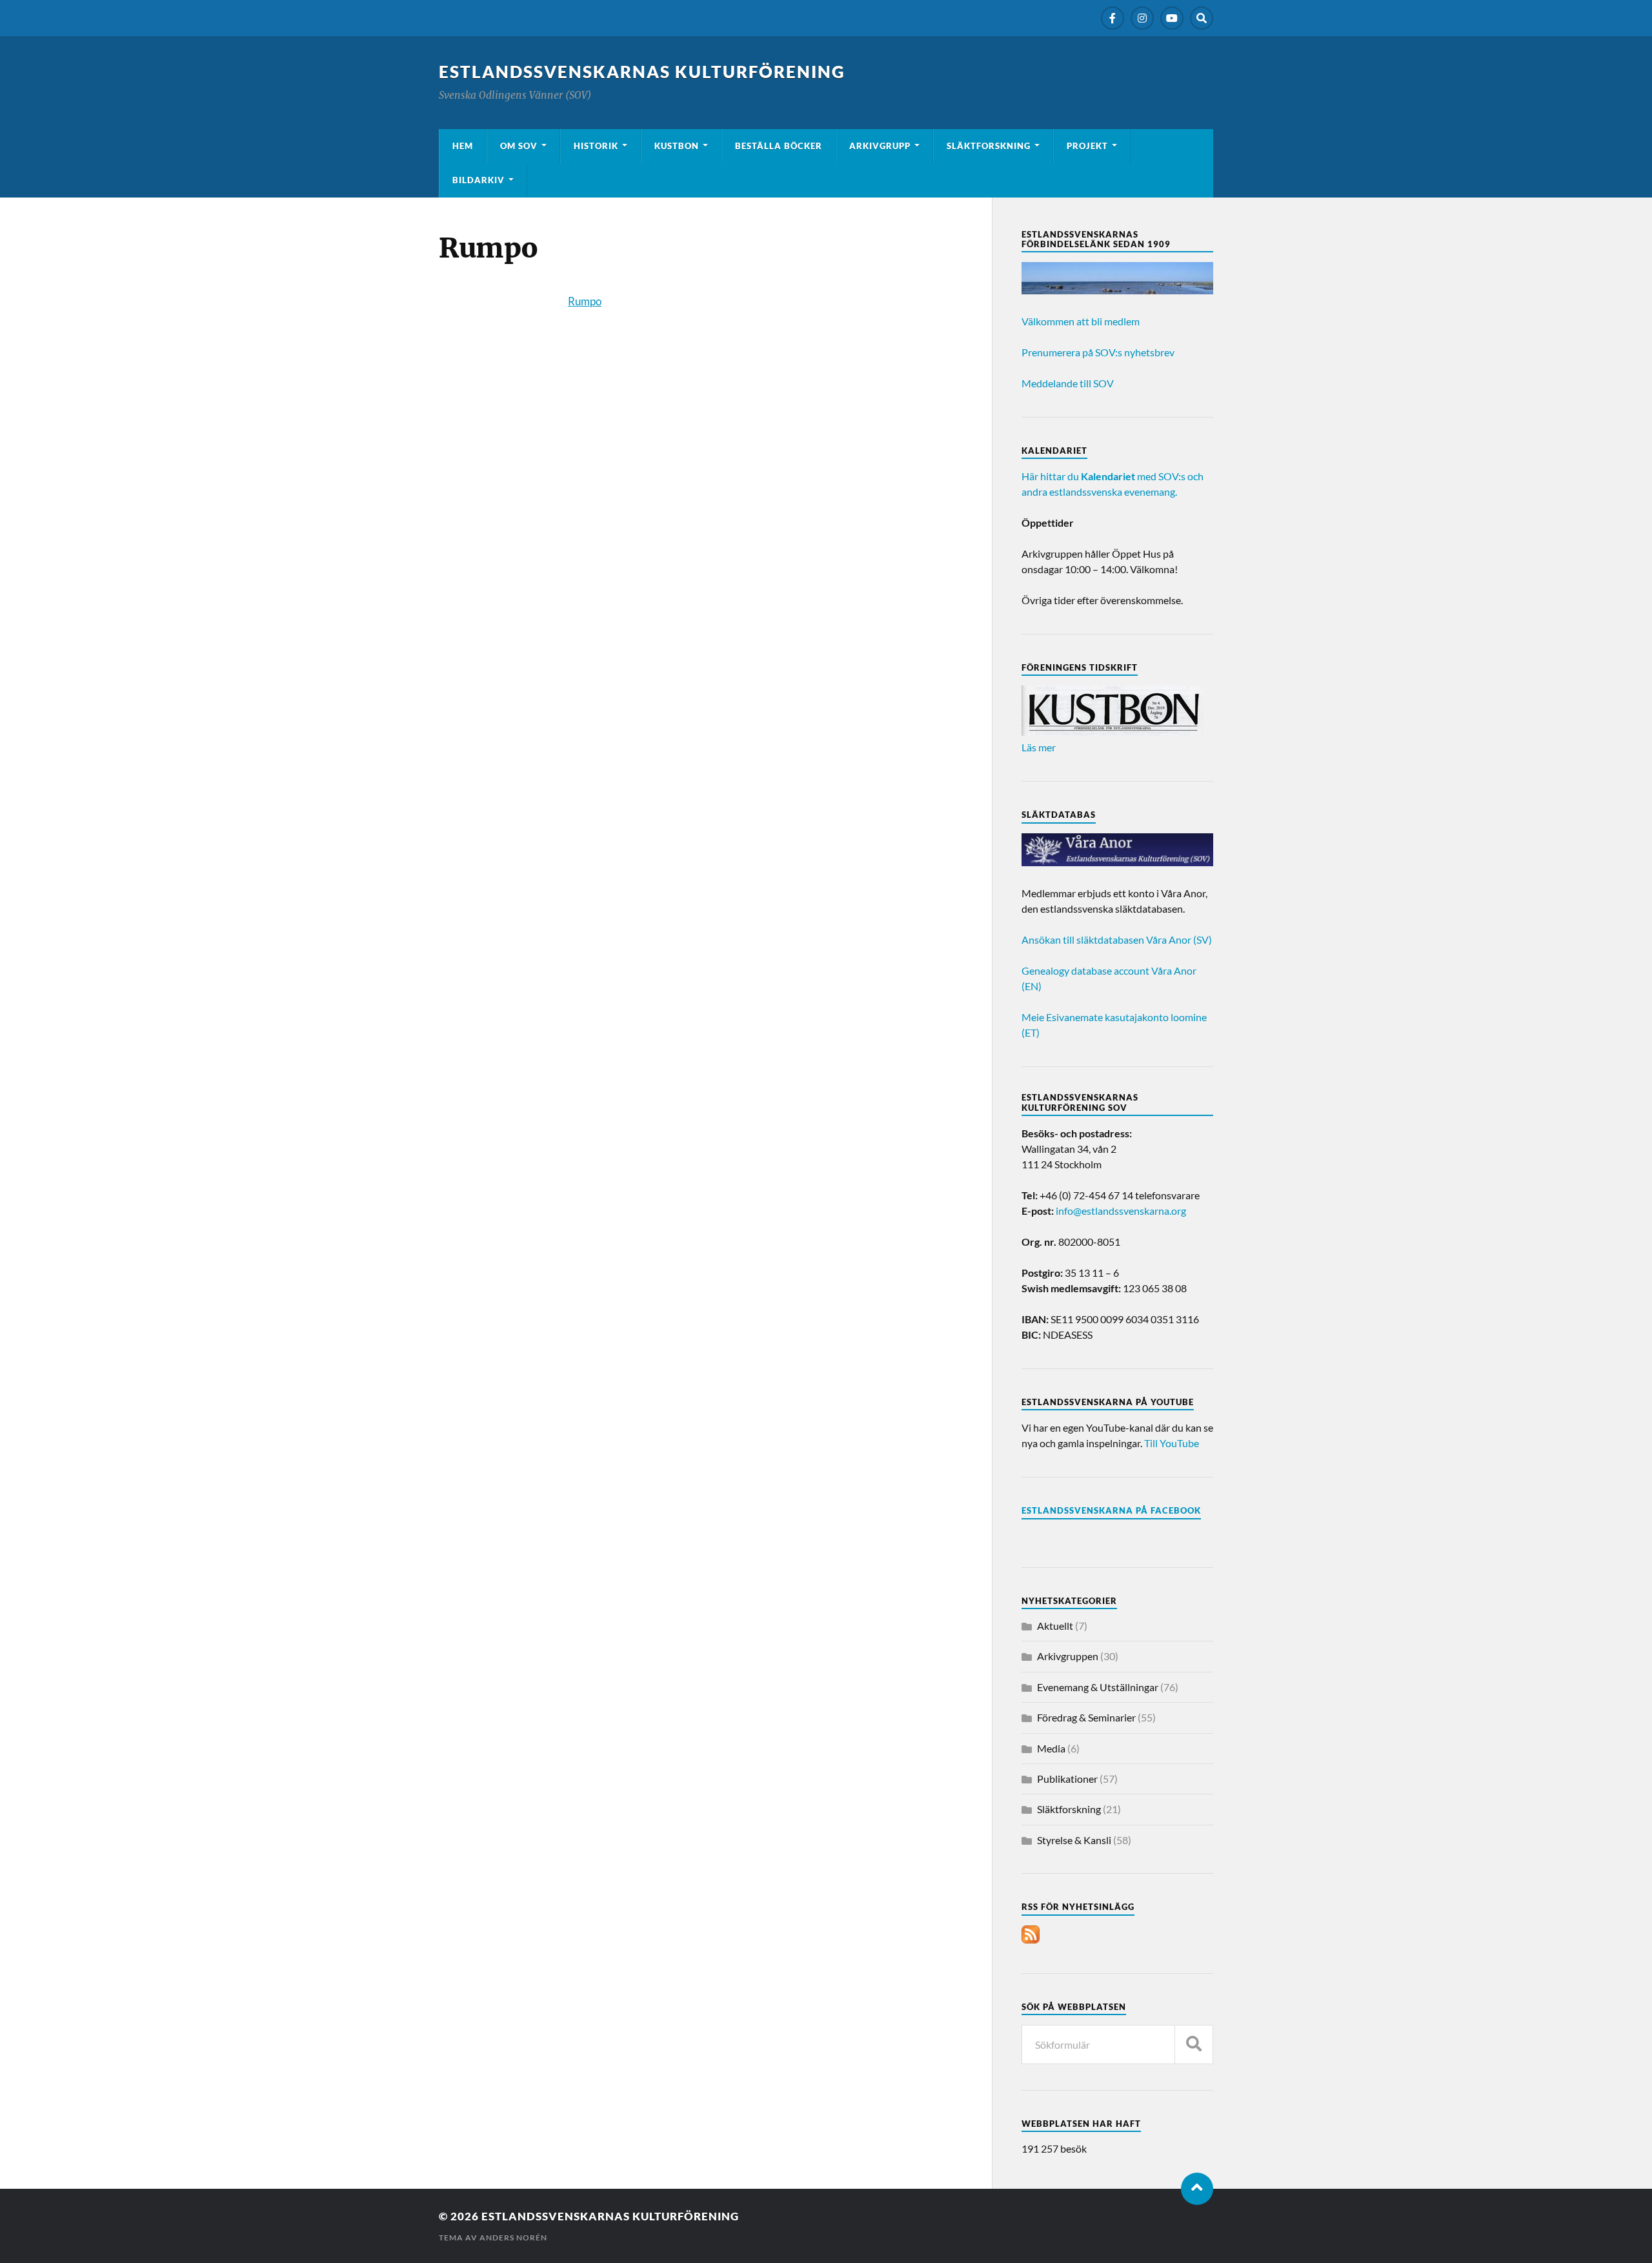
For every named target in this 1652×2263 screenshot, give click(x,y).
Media (1051, 1748)
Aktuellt (1055, 1626)
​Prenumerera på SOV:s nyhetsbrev (1098, 352)
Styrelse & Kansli (1074, 1840)
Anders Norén (513, 2238)
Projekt (1087, 146)
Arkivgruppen (1068, 1656)
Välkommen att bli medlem (1081, 321)
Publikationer (1067, 1779)
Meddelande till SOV (1068, 383)
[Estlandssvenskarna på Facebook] (1113, 18)
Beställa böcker (779, 146)
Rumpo (585, 301)
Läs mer (1039, 747)
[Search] (1202, 18)
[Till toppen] (1197, 2189)
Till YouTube (1172, 1443)
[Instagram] (1142, 18)
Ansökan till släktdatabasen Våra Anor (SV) (1117, 939)
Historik (596, 146)
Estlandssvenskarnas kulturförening (642, 72)
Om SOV (519, 146)
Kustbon (677, 146)
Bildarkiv (478, 180)
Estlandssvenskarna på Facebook (1111, 1510)
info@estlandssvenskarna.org (1121, 1211)
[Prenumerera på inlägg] (1031, 1939)
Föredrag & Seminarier (1086, 1717)
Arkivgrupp (880, 146)
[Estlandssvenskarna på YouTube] (1172, 18)
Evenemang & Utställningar (1098, 1687)
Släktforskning (989, 146)
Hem (463, 146)
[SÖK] (1194, 2045)
